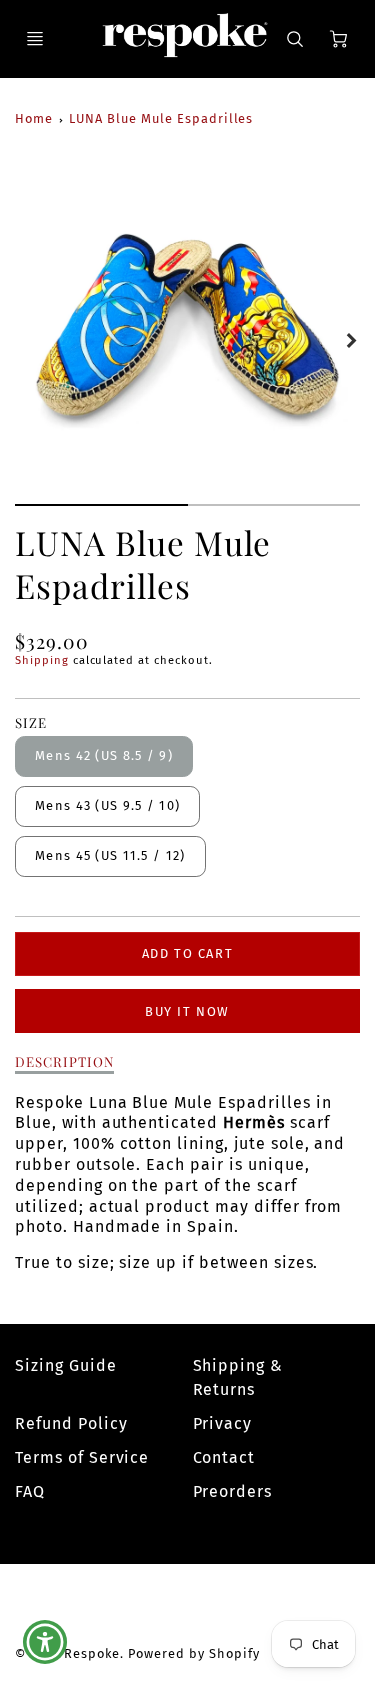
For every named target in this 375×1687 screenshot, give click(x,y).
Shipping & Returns (238, 1377)
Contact (224, 1457)
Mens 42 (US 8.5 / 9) (104, 755)
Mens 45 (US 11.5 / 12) (110, 855)
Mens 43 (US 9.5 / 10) (107, 805)
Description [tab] (64, 1061)
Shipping (42, 660)
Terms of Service (82, 1457)
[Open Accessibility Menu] (45, 1642)
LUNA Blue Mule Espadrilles (161, 118)
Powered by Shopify (193, 1653)
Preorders (233, 1491)
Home (34, 118)
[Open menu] (35, 39)
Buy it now (187, 1011)
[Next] (350, 341)
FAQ (30, 1491)
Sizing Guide (66, 1365)
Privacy (223, 1423)
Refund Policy (71, 1423)
